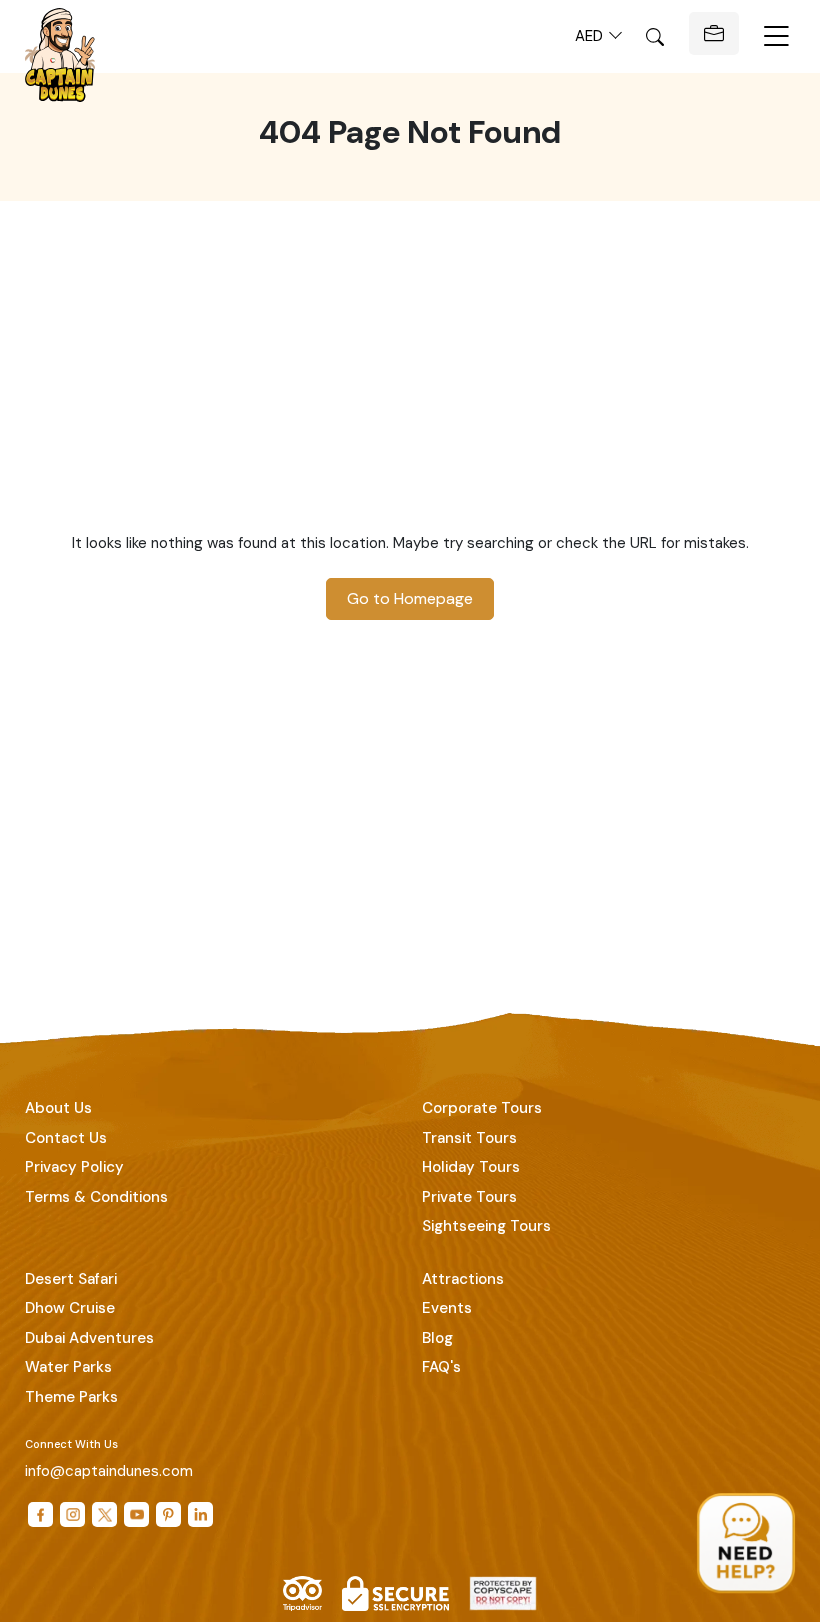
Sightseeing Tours (486, 1226)
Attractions (463, 1279)
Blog (437, 1338)
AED (591, 36)
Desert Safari (71, 1279)
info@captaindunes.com (109, 1471)
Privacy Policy (74, 1167)
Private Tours (469, 1197)
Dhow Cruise (70, 1308)
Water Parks (68, 1367)
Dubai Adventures (89, 1338)
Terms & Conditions (96, 1197)
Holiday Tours (471, 1167)
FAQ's (441, 1367)
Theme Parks (71, 1397)
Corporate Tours (482, 1108)
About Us (58, 1108)
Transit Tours (469, 1138)
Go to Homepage (410, 598)
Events (447, 1308)
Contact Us (66, 1138)
